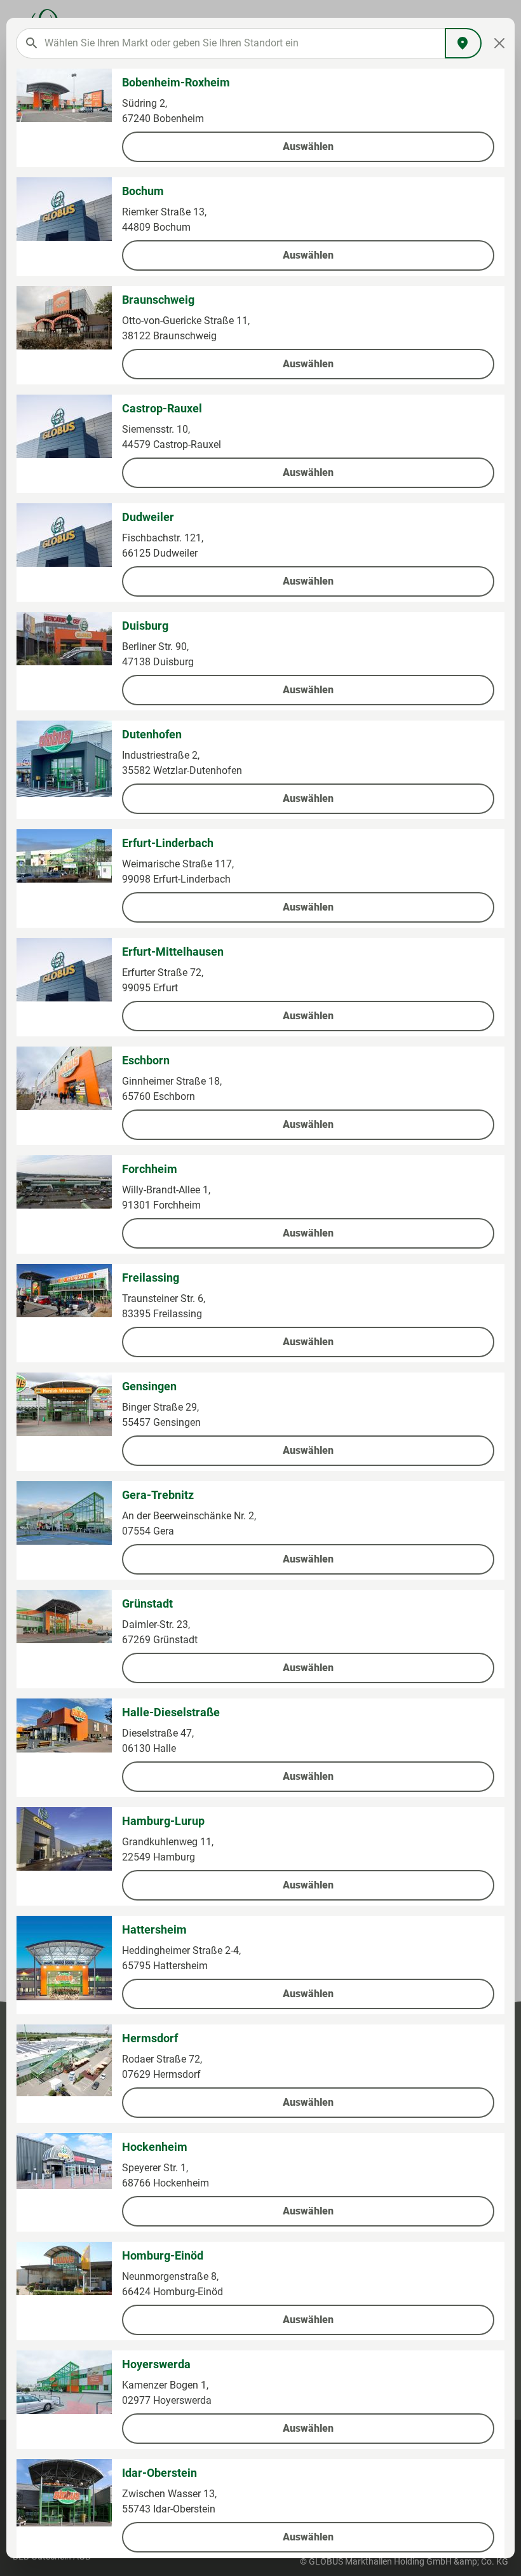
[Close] (500, 43)
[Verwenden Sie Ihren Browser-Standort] (463, 43)
